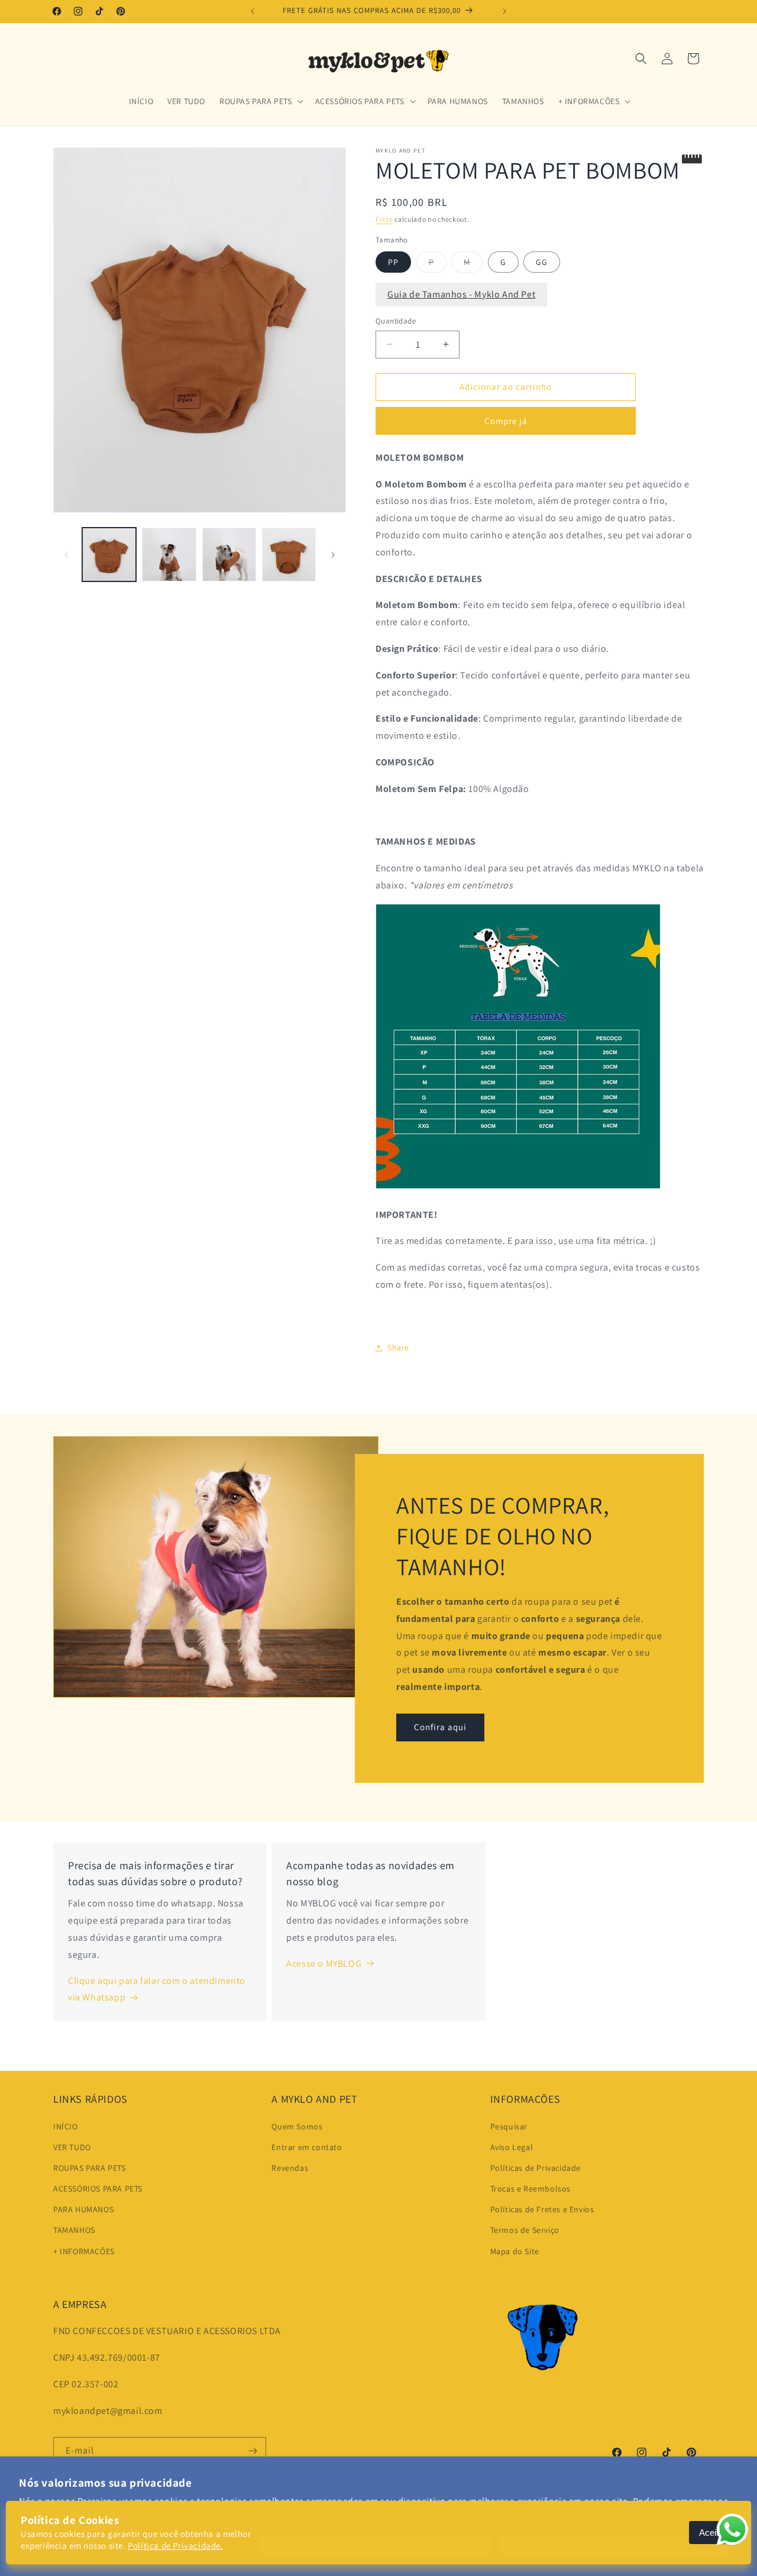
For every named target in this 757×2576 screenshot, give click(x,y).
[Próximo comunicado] (504, 11)
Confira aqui (440, 1727)
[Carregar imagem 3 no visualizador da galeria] (229, 555)
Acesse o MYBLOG (324, 1963)
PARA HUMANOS (83, 2209)
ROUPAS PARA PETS (90, 2168)
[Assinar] (253, 2451)
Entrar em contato (307, 2147)
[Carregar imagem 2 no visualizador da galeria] (169, 555)
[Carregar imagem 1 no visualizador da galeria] (109, 555)
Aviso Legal (512, 2147)
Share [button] (398, 1347)
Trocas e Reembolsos (530, 2189)
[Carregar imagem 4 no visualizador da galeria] (289, 555)
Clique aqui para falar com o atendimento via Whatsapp (157, 1989)
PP (393, 262)
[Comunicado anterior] (253, 11)
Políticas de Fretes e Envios (542, 2209)
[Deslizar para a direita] (333, 555)
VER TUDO (72, 2147)
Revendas (290, 2168)
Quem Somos (297, 2126)
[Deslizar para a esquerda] (66, 555)
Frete (384, 219)
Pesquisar (509, 2126)
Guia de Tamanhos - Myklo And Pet (461, 294)
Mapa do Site (515, 2251)
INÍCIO (66, 2126)
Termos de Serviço (525, 2230)
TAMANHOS (74, 2230)
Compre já (506, 421)
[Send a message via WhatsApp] (732, 2530)
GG (542, 262)
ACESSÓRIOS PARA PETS (98, 2189)
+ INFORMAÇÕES (84, 2251)
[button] (260, 101)
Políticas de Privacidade (536, 2168)
